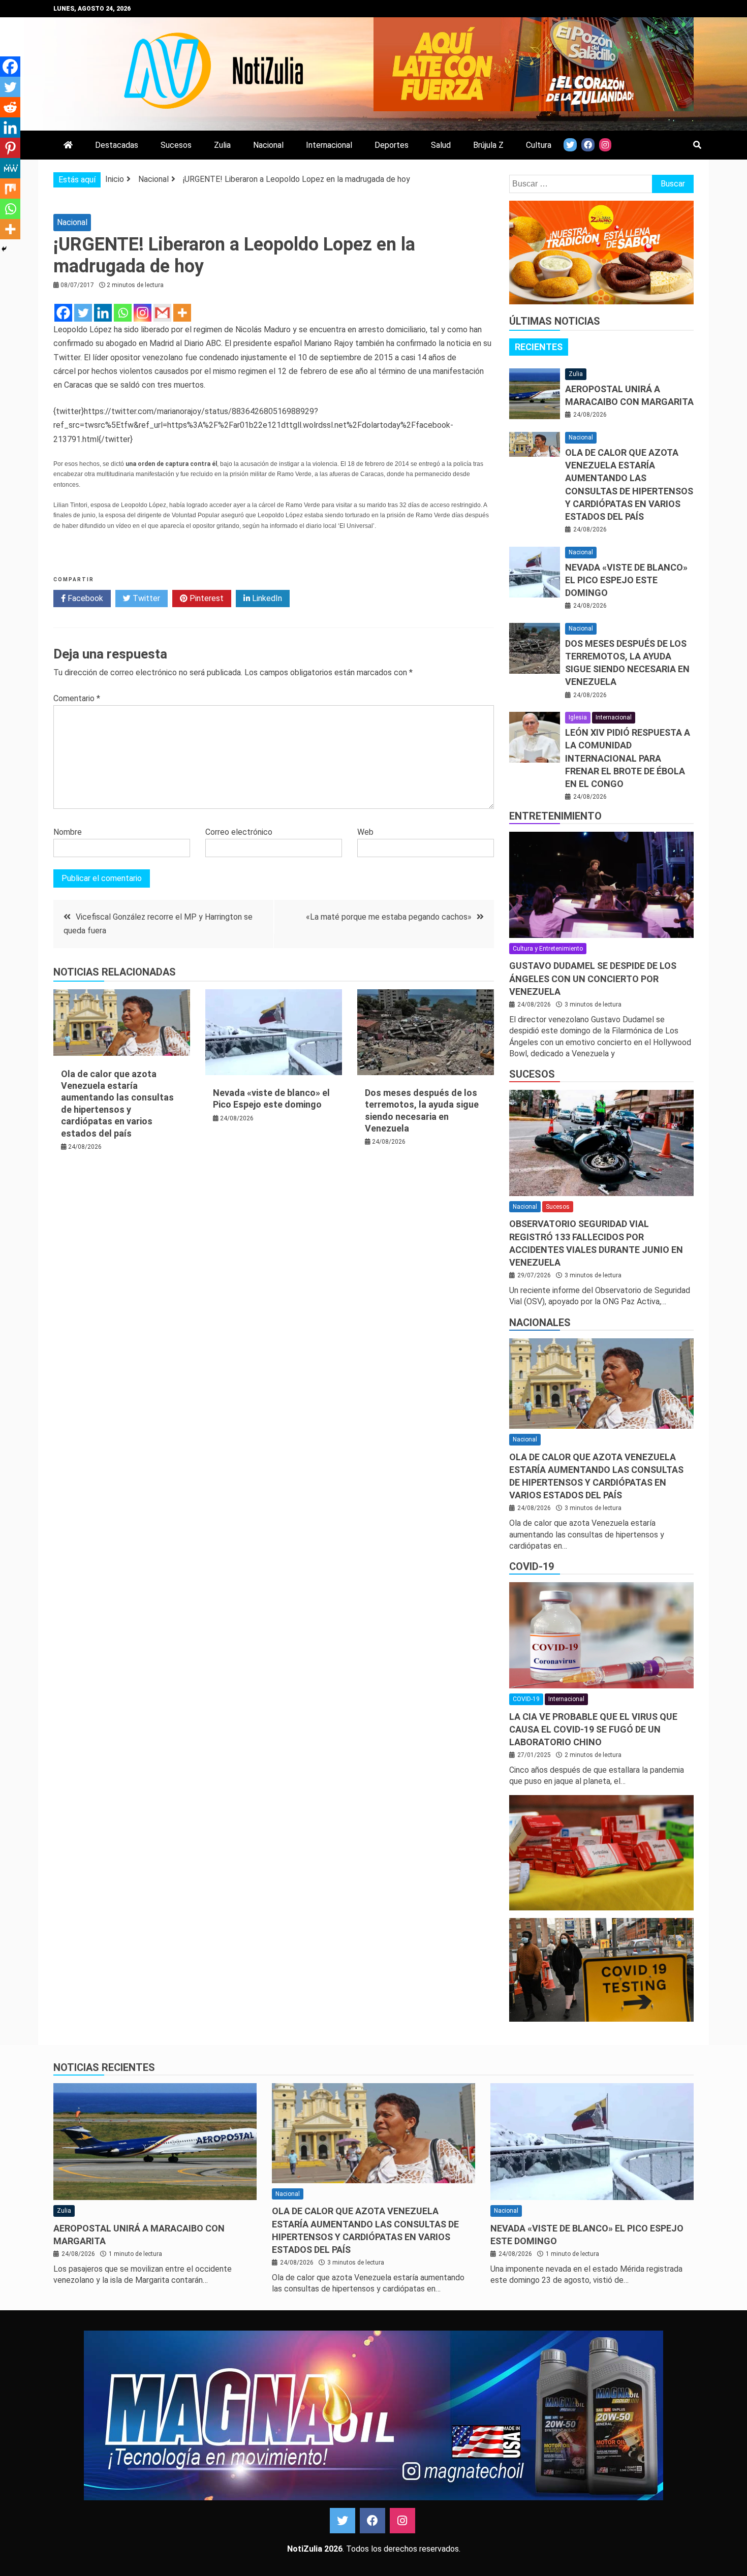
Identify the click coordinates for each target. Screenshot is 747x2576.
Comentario (77, 698)
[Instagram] (143, 313)
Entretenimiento (555, 816)
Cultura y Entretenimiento (548, 949)
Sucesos (176, 145)
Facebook (84, 598)
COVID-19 (532, 1566)
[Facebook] (63, 313)
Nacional (268, 145)
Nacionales (540, 1323)
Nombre (68, 832)
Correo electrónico (239, 832)
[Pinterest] (10, 148)
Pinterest (206, 598)
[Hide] (4, 249)
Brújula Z (488, 145)
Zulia (222, 145)
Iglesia (578, 717)
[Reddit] (10, 107)
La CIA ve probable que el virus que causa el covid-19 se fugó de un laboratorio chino (593, 1729)
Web (365, 832)
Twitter (145, 598)
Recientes (539, 347)
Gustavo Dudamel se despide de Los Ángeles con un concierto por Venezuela (593, 978)
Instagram (402, 2521)
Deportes (392, 145)
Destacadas (117, 145)
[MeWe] (10, 168)
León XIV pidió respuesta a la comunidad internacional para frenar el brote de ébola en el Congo (628, 758)
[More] (182, 313)
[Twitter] (83, 313)
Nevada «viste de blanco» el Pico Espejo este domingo (626, 580)
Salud (441, 145)
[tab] (539, 347)
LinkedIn (266, 598)
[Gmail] (162, 313)
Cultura (539, 145)
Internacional (329, 145)
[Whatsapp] (123, 313)
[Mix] (10, 189)
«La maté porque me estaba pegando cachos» (389, 917)
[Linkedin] (103, 313)
